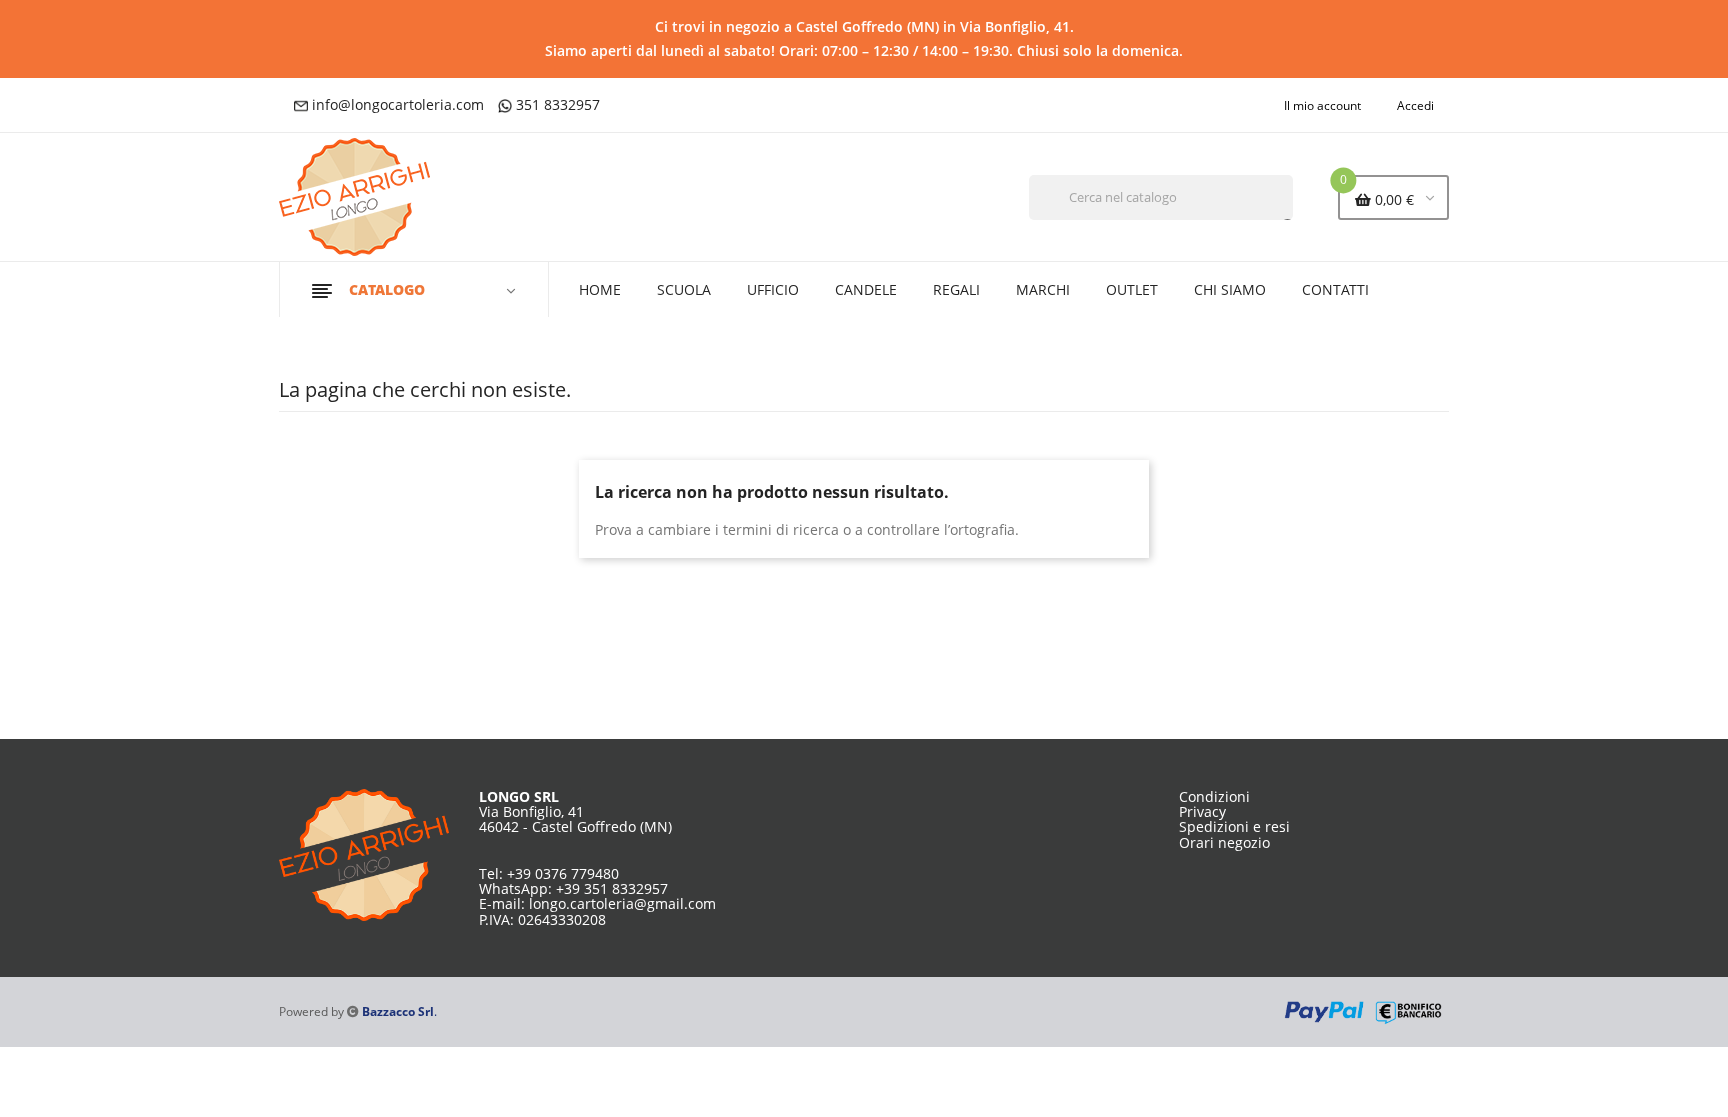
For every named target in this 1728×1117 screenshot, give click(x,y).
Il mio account (1322, 106)
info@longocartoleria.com (398, 104)
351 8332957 (558, 104)
